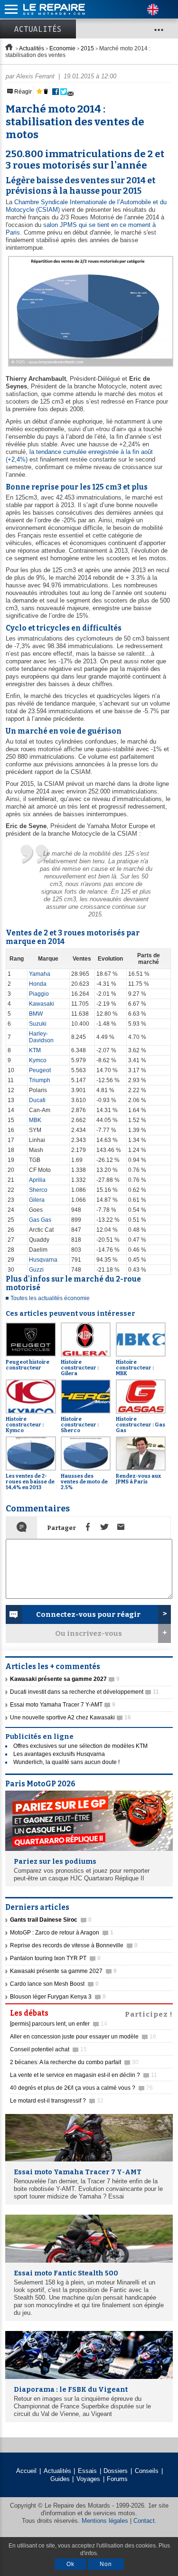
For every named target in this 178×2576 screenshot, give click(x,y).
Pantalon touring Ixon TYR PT (55, 1958)
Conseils (147, 2471)
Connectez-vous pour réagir (88, 1614)
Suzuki (38, 1024)
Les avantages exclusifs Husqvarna (59, 1754)
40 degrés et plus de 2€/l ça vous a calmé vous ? (81, 2088)
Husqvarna (43, 1260)
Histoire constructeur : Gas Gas (141, 1425)
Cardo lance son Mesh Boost (54, 1984)
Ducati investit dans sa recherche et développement (84, 1692)
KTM (35, 1050)
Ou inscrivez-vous (89, 1633)
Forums (117, 2479)
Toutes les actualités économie (50, 1298)
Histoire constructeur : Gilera (80, 1368)
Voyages (88, 2479)
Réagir (22, 92)
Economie (62, 48)
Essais (87, 2471)
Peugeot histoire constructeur (28, 1365)
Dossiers (116, 2471)
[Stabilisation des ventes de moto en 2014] (89, 367)
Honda (38, 984)
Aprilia (37, 1180)
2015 (87, 48)
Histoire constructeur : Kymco (25, 1425)
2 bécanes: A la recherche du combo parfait (74, 2062)
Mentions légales (105, 2521)
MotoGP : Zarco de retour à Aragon (62, 1933)
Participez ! (149, 2013)
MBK (35, 1120)
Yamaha (40, 974)
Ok (70, 2564)
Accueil (26, 2471)
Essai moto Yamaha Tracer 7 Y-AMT (63, 1705)
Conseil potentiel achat (48, 2049)
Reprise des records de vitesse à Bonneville (74, 1945)
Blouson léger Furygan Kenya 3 (58, 1997)
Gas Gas (40, 1220)
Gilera (37, 1200)
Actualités (38, 29)
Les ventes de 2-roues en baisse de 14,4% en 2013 (30, 1482)
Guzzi (36, 1270)
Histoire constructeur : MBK (135, 1368)
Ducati (37, 1100)
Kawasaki (42, 1004)
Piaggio (39, 994)
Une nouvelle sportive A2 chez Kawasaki (70, 1717)
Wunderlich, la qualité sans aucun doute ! (66, 1762)
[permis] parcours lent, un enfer (59, 2024)
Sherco (38, 1190)
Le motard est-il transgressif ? (57, 2101)
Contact (144, 2521)
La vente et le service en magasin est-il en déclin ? (84, 2075)
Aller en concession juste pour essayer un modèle (83, 2037)
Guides (60, 2479)
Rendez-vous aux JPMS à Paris (138, 1479)
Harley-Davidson (41, 1037)
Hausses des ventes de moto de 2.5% (84, 1482)
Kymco (38, 1060)
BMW (36, 1014)
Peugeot (40, 1070)
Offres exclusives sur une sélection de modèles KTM (80, 1746)
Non (106, 2564)
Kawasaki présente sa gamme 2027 (63, 1971)
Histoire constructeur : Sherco (80, 1425)
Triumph (40, 1080)
